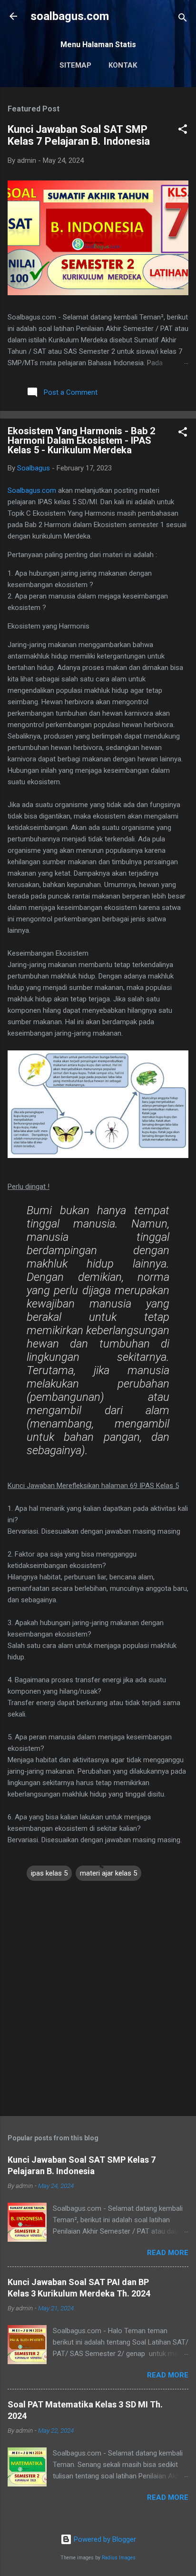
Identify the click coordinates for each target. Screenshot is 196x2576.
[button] (183, 131)
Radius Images (119, 2558)
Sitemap (75, 65)
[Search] (183, 19)
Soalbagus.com (32, 490)
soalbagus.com (70, 16)
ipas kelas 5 (49, 1873)
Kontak (123, 65)
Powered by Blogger (104, 2539)
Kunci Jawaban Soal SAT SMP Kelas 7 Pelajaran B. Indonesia (79, 135)
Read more (168, 2253)
